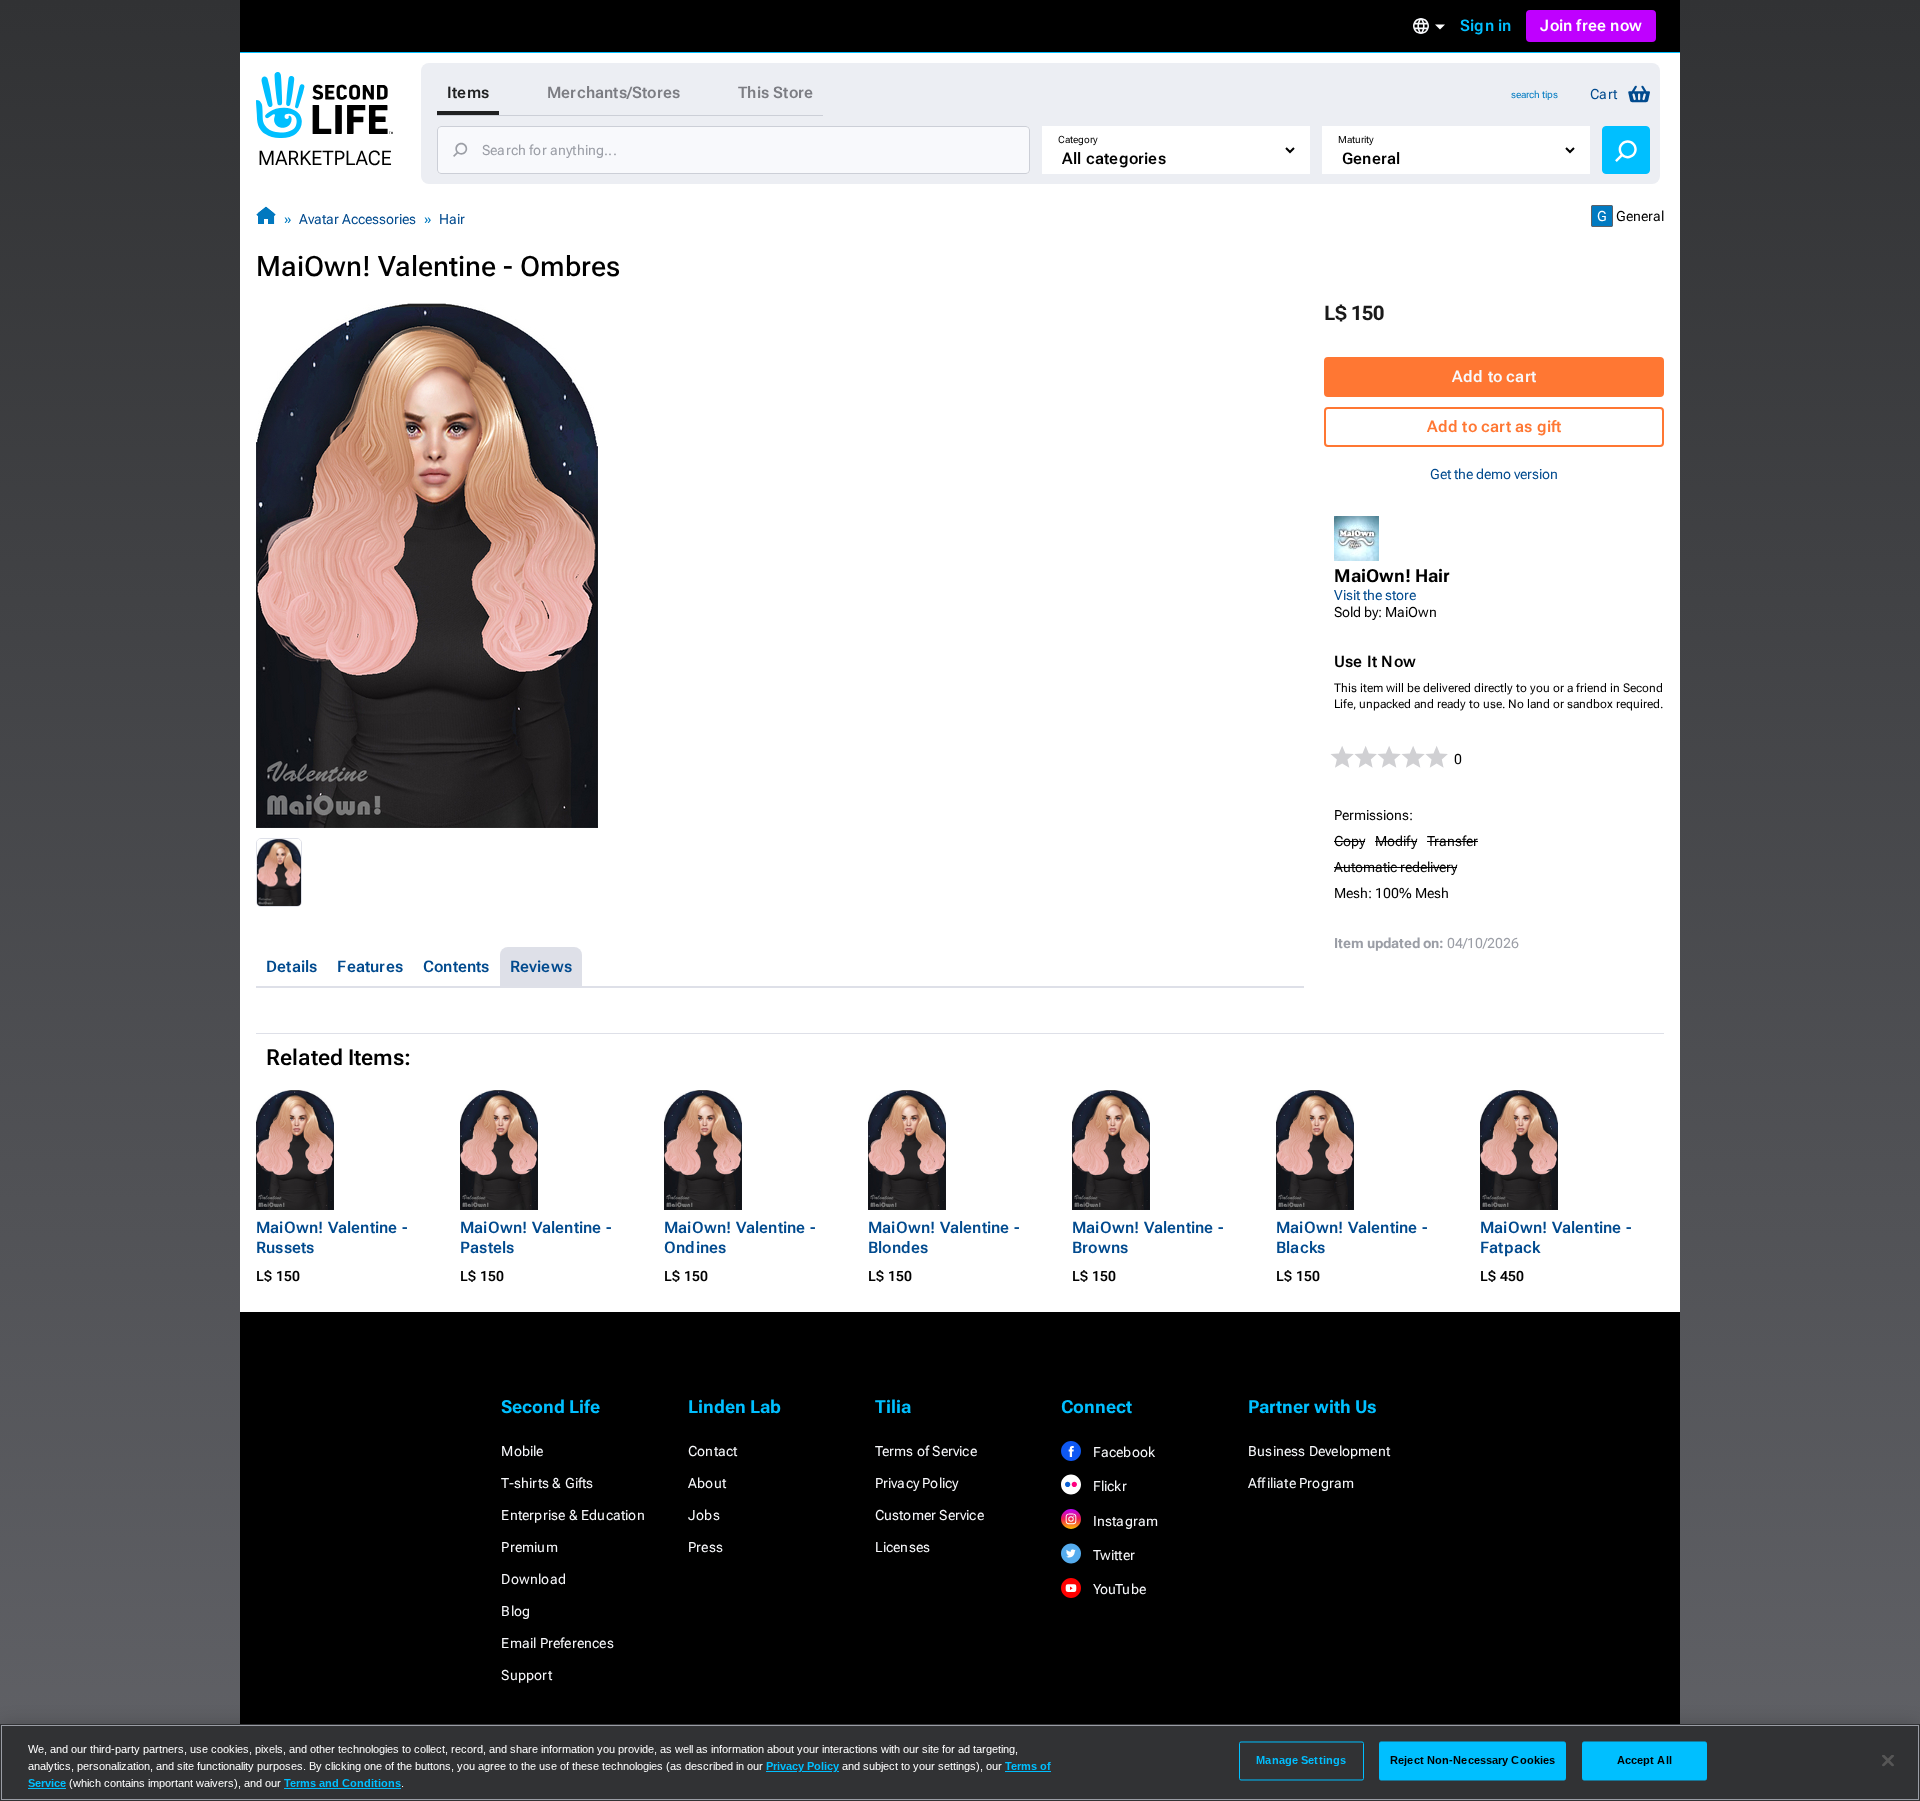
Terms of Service (926, 1451)
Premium (529, 1547)
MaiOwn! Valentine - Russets (331, 1237)
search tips (1534, 94)
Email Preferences (557, 1643)
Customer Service (929, 1515)
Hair (452, 219)
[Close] (1888, 1761)
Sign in (1485, 25)
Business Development (1319, 1451)
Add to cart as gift (1494, 426)
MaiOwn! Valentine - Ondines (739, 1237)
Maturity (1356, 139)
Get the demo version (1494, 474)
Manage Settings (1301, 1760)
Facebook (1122, 1452)
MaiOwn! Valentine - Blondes (943, 1237)
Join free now (1591, 25)
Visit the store (1375, 595)
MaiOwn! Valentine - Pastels (535, 1237)
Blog (515, 1611)
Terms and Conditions (342, 1783)
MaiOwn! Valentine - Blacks (1351, 1237)
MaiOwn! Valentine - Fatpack (1555, 1237)
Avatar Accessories (357, 219)
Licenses (903, 1547)
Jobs (704, 1515)
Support (526, 1675)
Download (533, 1579)
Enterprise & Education (572, 1515)
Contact (712, 1451)
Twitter (1112, 1555)
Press (705, 1547)
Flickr (1107, 1486)
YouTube (1117, 1589)
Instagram (1123, 1521)
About (707, 1483)
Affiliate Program (1301, 1483)
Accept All (1644, 1760)
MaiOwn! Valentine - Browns (1147, 1237)
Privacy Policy (917, 1483)
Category (1078, 139)
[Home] (266, 218)
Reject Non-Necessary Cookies (1472, 1760)
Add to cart (1494, 376)
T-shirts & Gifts (547, 1483)
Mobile (522, 1451)
